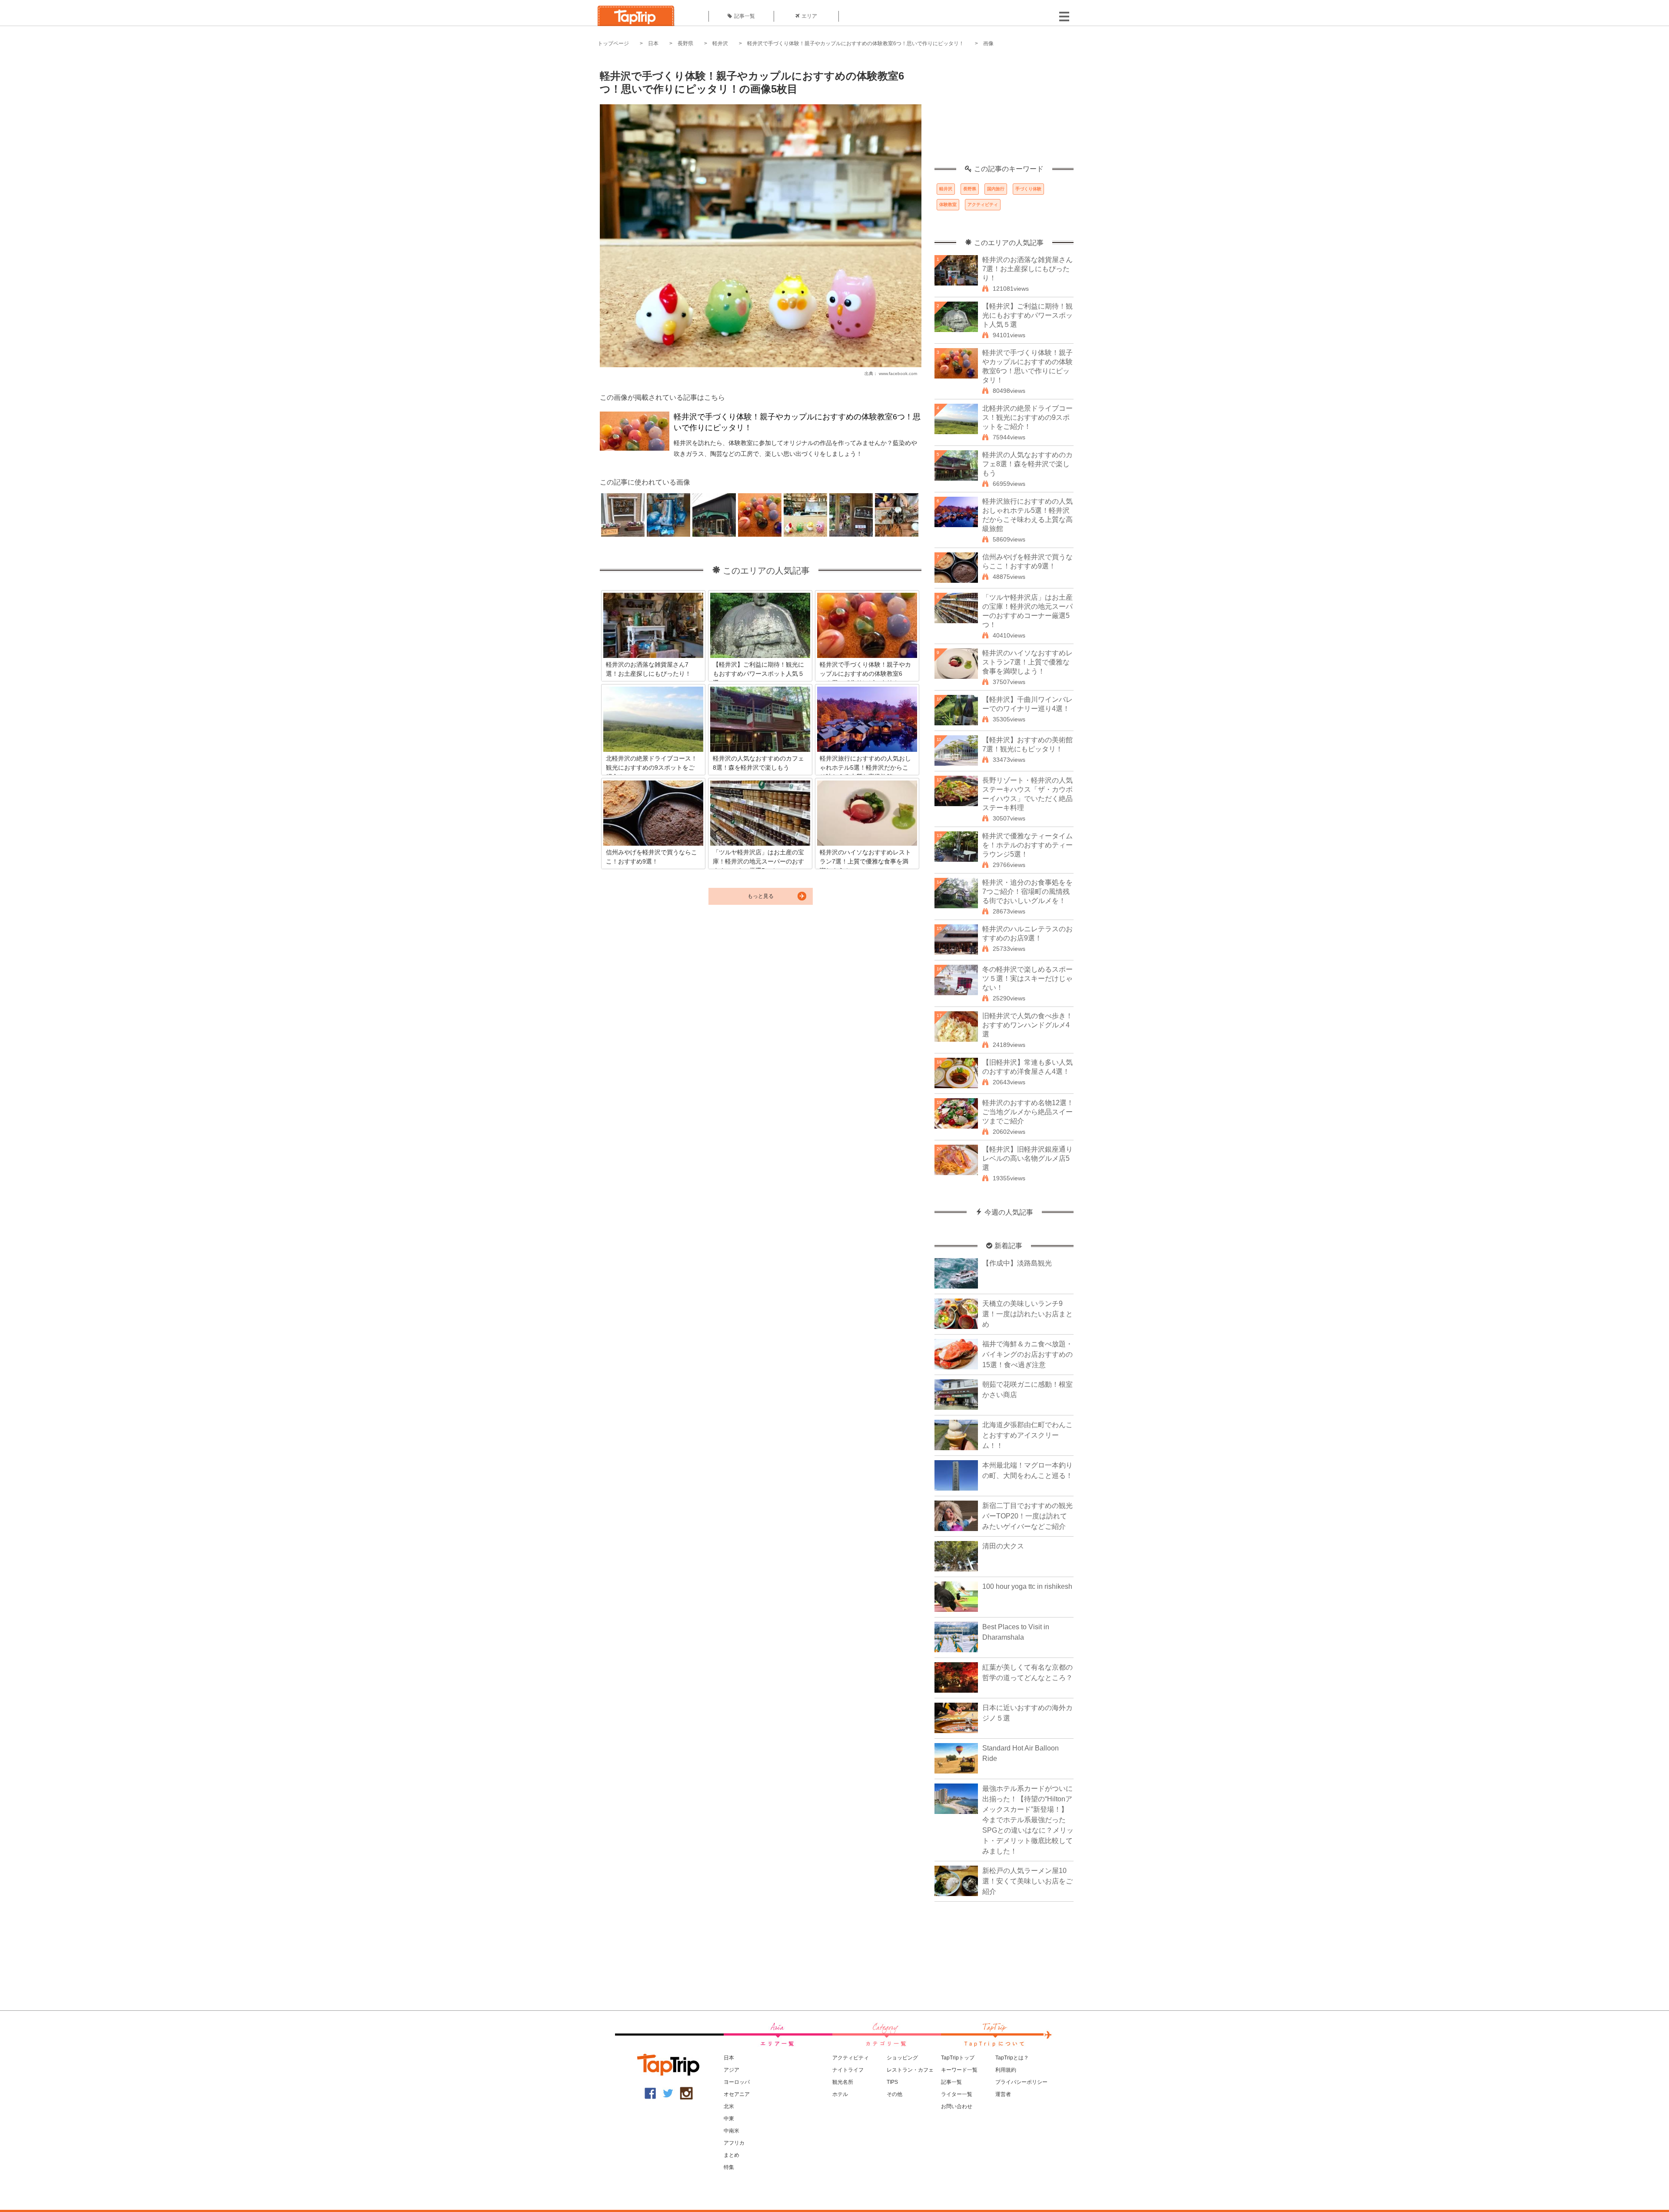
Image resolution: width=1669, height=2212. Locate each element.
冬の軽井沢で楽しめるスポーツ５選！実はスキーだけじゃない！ (1027, 978)
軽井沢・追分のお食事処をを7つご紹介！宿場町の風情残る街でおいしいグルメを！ (1027, 892)
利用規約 (1006, 2070)
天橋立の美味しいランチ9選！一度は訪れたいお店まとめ (1027, 1314)
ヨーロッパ (737, 2082)
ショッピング (902, 2058)
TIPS (892, 2082)
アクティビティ (983, 204)
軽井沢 (720, 43)
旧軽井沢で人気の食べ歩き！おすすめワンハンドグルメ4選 (1027, 1025)
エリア (809, 16)
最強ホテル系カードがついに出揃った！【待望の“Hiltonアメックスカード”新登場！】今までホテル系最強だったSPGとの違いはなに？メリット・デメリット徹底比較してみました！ (1028, 1820)
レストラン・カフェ (910, 2070)
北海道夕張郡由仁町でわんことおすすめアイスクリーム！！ (1027, 1435)
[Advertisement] (1004, 111)
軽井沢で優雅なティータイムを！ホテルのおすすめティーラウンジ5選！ (1027, 845)
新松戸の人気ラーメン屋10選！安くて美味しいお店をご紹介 (1027, 1881)
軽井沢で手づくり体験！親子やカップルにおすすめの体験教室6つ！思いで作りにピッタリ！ (856, 43)
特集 (729, 2167)
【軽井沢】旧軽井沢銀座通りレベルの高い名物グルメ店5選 (1027, 1158)
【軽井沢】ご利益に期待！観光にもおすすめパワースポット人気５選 (1027, 315)
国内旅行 (996, 189)
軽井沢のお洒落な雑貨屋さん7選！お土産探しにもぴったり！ (1027, 269)
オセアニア (737, 2094)
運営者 (1003, 2094)
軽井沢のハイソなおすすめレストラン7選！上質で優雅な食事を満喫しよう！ (1027, 662)
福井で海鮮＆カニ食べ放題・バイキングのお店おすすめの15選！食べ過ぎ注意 (1027, 1354)
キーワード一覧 (959, 2070)
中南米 (731, 2131)
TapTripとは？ (1012, 2058)
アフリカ (734, 2143)
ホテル (840, 2094)
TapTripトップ (958, 2058)
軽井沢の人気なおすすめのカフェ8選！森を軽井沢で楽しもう (1027, 464)
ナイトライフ (848, 2070)
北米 (729, 2106)
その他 (894, 2094)
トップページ (613, 43)
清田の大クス (1003, 1546)
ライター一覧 (957, 2094)
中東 (729, 2119)
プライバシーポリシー (1021, 2082)
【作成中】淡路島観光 (1017, 1263)
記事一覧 (745, 16)
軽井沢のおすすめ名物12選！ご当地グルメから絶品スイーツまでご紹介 (1028, 1112)
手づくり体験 (1028, 189)
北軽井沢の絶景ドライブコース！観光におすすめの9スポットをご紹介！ (1027, 417)
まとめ (731, 2155)
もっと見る (761, 896)
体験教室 (948, 204)
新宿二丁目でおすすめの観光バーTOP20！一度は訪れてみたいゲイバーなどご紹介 (1027, 1516)
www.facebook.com (898, 374)
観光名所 (843, 2082)
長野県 (685, 43)
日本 (653, 43)
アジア (731, 2070)
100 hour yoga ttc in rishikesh (1027, 1586)
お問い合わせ (957, 2106)
